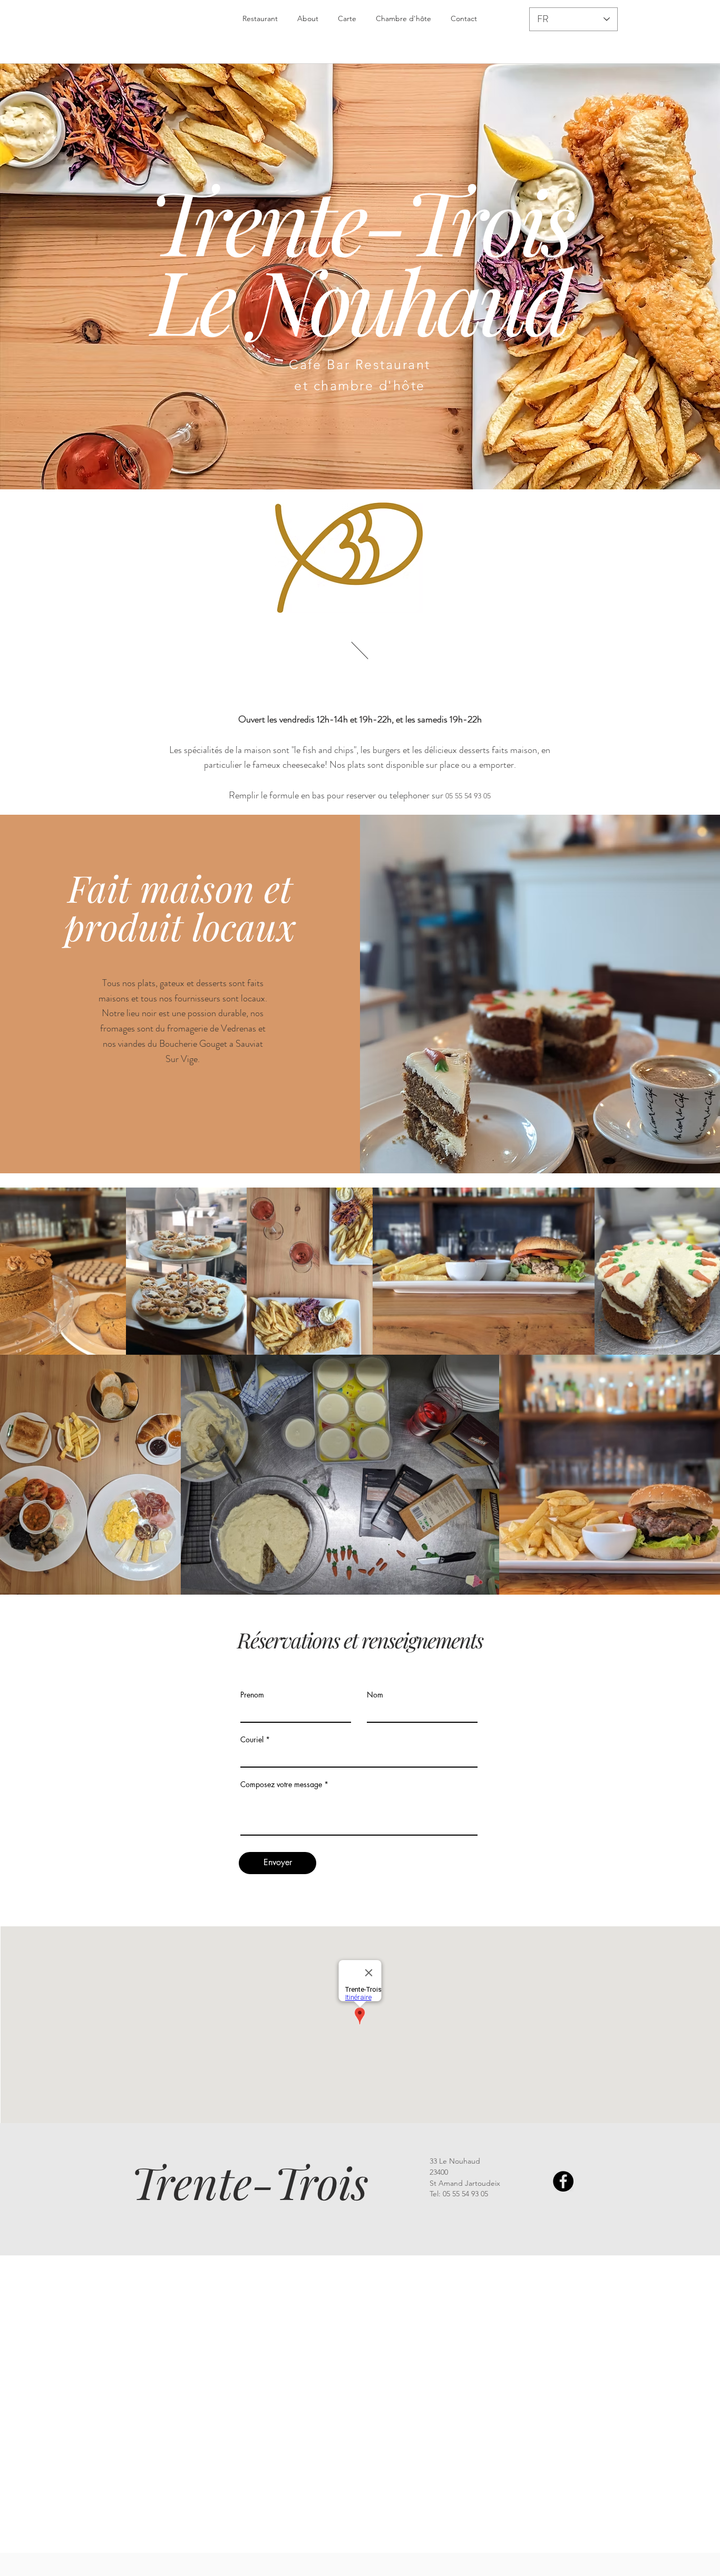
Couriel (252, 1740)
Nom (375, 1695)
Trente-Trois (250, 2182)
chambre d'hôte (369, 385)
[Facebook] (563, 2181)
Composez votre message (281, 1784)
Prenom (252, 1695)
